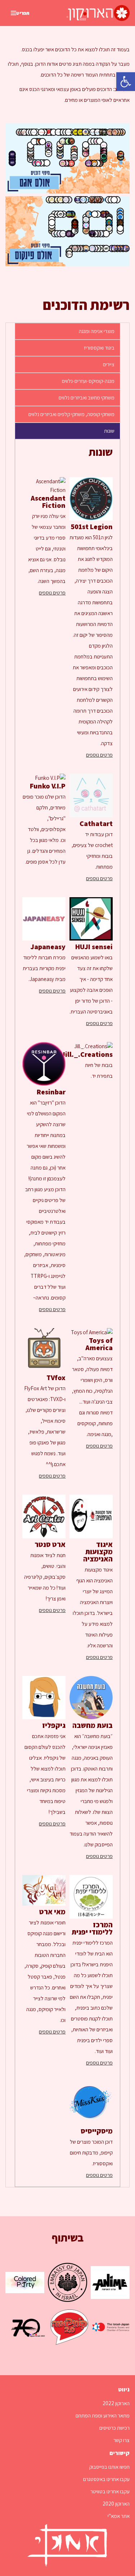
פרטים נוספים (99, 755)
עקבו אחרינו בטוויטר (110, 2491)
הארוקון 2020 (116, 2504)
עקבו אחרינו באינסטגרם (106, 2479)
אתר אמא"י (119, 2516)
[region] (67, 1313)
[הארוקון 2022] (98, 13)
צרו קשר (121, 2440)
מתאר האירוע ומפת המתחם (103, 2415)
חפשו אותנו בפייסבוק (109, 2467)
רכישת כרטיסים (114, 2428)
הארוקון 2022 (116, 2403)
